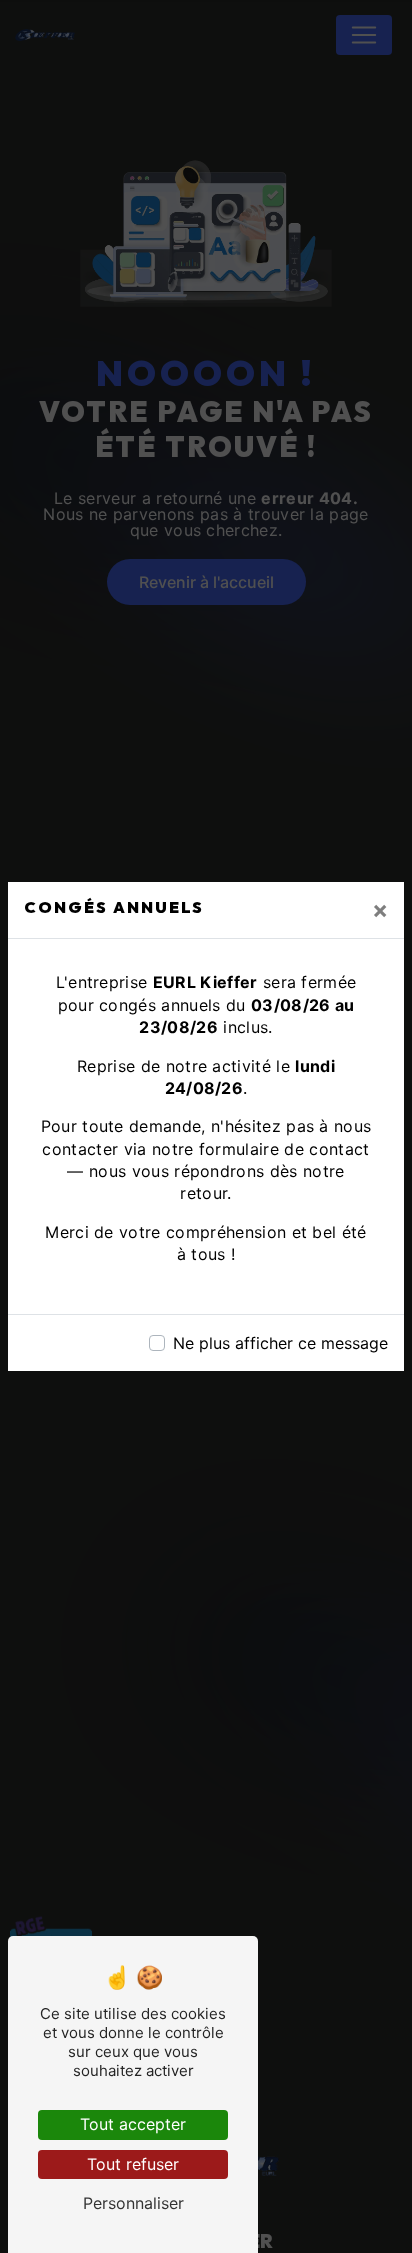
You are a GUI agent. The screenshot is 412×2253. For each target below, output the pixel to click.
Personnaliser (133, 2203)
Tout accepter (133, 2124)
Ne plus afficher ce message (280, 1343)
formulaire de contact (284, 1149)
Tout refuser (133, 2164)
